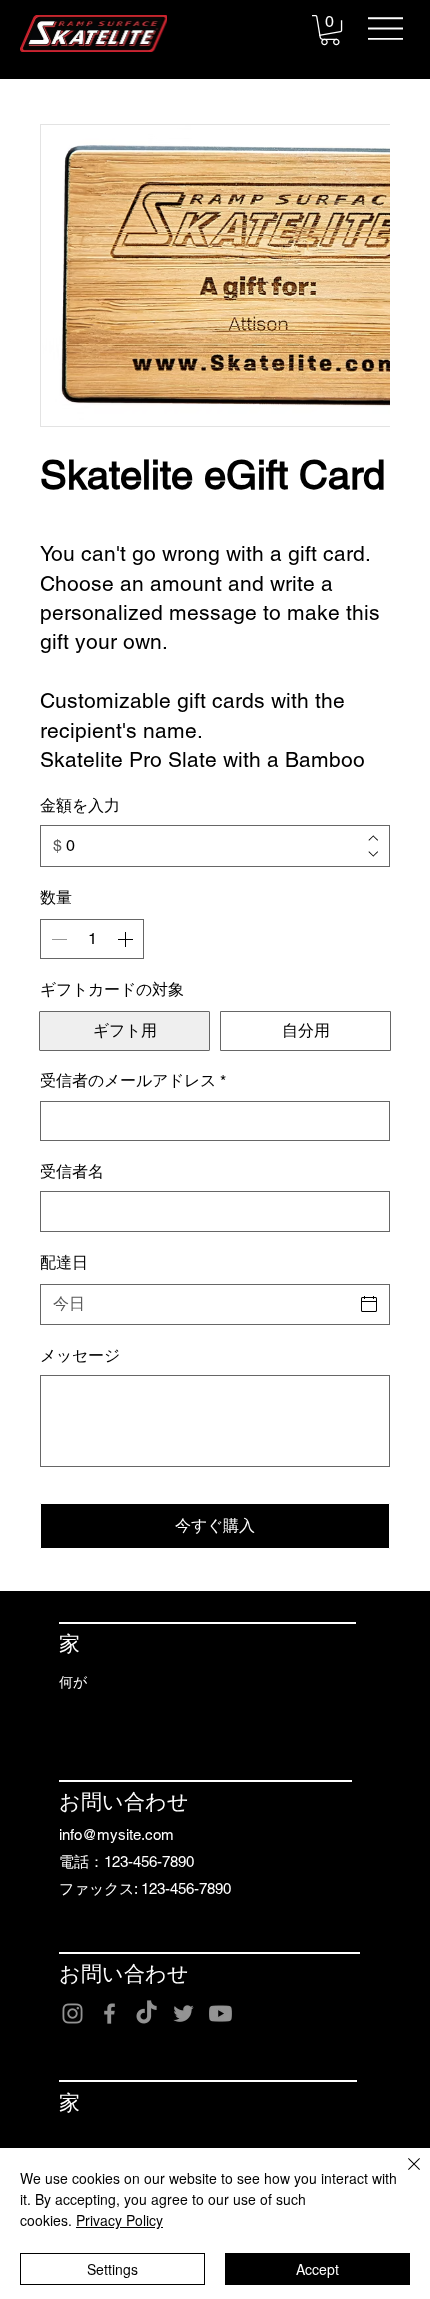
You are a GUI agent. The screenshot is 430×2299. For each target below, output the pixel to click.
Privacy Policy (119, 2220)
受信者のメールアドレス (133, 1080)
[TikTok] (146, 2013)
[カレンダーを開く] (369, 1304)
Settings (112, 2269)
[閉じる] (402, 2176)
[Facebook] (109, 2013)
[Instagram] (72, 2013)
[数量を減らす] (57, 939)
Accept (317, 2269)
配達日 (64, 1262)
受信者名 (72, 1171)
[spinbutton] (92, 939)
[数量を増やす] (127, 939)
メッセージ (80, 1355)
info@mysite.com (116, 1834)
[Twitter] (183, 2013)
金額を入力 (80, 805)
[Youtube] (220, 2013)
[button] (330, 30)
